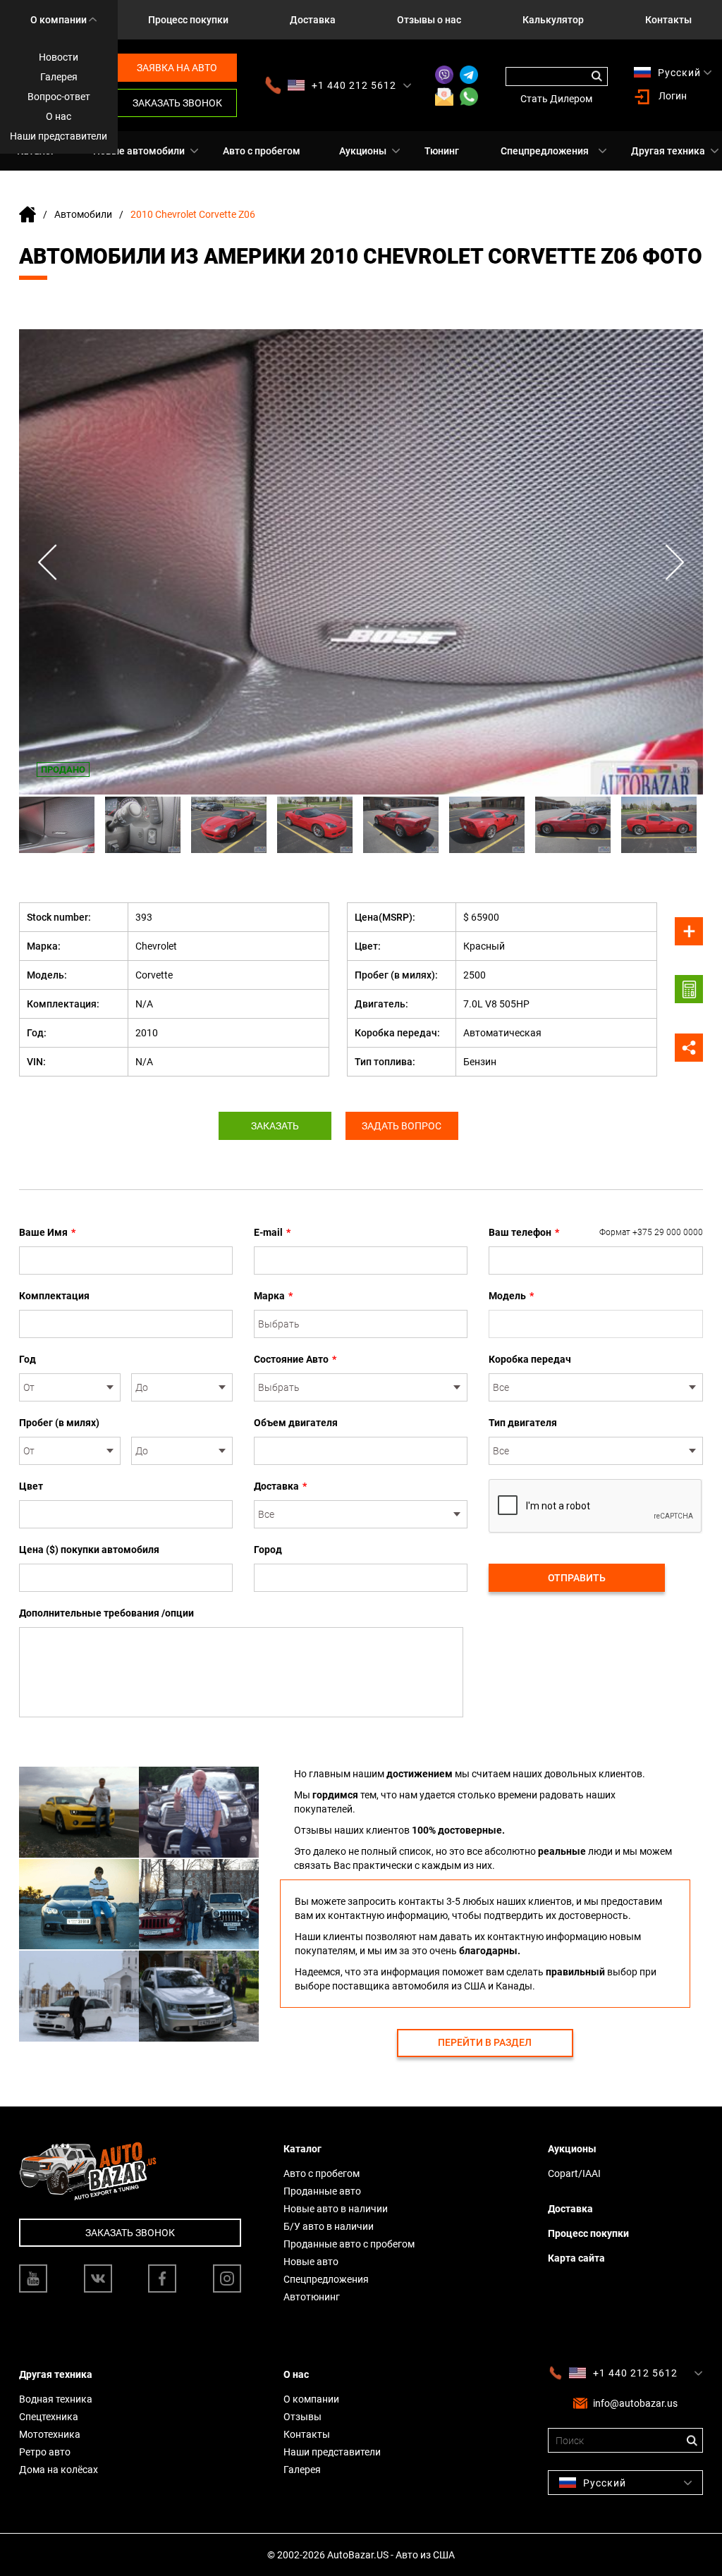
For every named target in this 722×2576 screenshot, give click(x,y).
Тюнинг (442, 151)
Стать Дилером (556, 99)
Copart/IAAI (574, 2173)
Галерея (59, 77)
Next (675, 562)
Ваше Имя (47, 1232)
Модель (511, 1296)
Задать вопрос (402, 1126)
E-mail (272, 1232)
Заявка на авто (177, 68)
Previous (47, 562)
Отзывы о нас (429, 20)
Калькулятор (553, 20)
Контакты (668, 20)
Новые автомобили (139, 151)
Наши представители (59, 136)
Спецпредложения (545, 151)
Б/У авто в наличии (329, 2226)
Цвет (31, 1486)
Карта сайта (576, 2258)
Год (27, 1359)
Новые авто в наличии (336, 2209)
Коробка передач (530, 1359)
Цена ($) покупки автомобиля (89, 1550)
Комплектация (54, 1296)
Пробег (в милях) (59, 1423)
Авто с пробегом (262, 151)
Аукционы (363, 151)
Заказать (275, 1126)
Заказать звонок (177, 103)
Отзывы (302, 2417)
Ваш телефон (596, 1232)
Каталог (302, 2149)
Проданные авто (322, 2191)
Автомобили (83, 214)
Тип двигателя (523, 1423)
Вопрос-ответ (59, 97)
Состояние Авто (295, 1359)
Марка (273, 1296)
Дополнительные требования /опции (106, 1613)
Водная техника (56, 2399)
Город (268, 1550)
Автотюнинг (312, 2297)
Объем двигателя (296, 1423)
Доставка (313, 20)
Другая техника (668, 151)
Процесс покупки (188, 20)
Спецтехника (49, 2417)
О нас (59, 116)
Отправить (577, 1578)
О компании (59, 20)
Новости (59, 57)
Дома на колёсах (59, 2470)
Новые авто (311, 2262)
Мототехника (50, 2434)
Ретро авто (45, 2452)
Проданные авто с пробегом (349, 2244)
